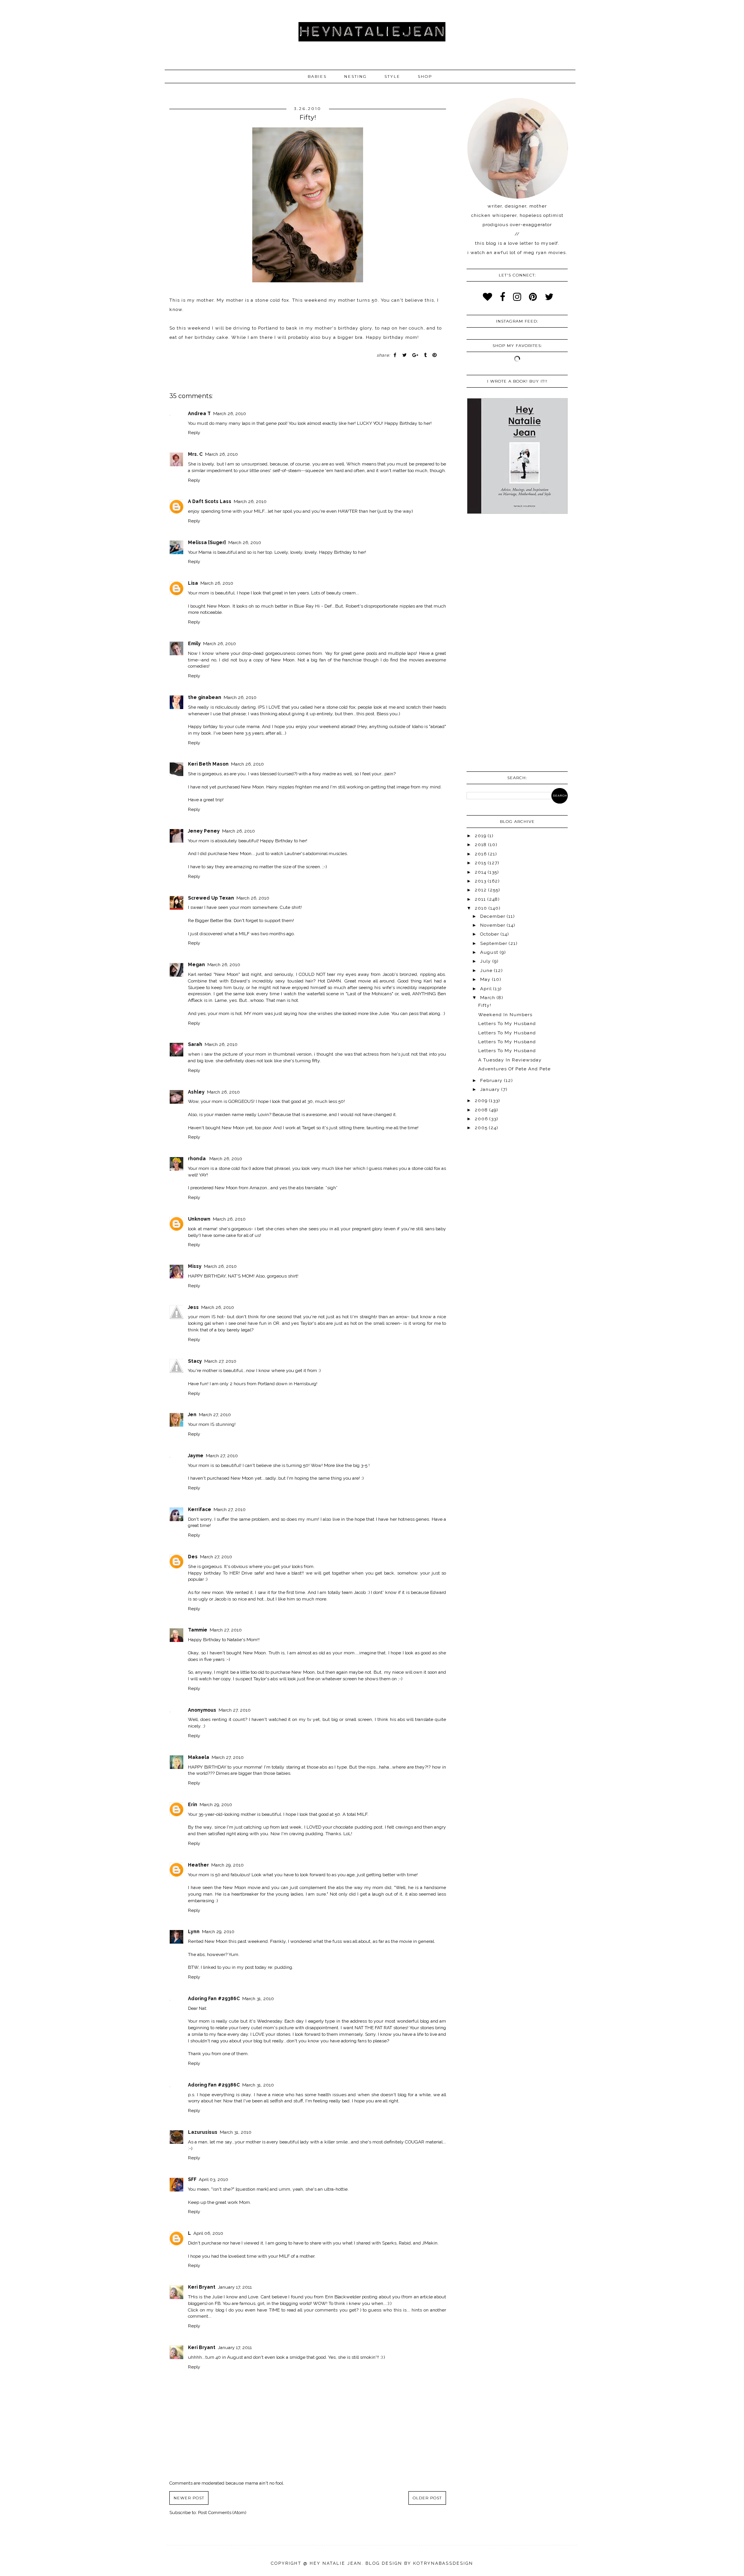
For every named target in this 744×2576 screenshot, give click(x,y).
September (494, 943)
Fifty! (485, 1005)
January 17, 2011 (235, 2287)
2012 (481, 890)
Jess (193, 1307)
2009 (482, 1101)
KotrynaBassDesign (443, 2563)
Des (193, 1557)
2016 (481, 854)
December (493, 916)
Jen (192, 1415)
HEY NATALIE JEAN (336, 2563)
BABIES (317, 76)
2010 (482, 908)
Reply (194, 433)
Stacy (195, 1361)
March (488, 998)
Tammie (198, 1630)
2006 (482, 1119)
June (487, 970)
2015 (481, 863)
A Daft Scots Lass (210, 501)
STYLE (392, 76)
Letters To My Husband (507, 1024)
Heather (198, 1865)
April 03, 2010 (214, 2179)
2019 (481, 836)
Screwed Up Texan (211, 898)
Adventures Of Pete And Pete (514, 1069)
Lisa (193, 583)
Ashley (196, 1092)
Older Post (427, 2498)
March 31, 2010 (258, 1999)
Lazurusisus (203, 2132)
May (486, 979)
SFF (192, 2179)
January (491, 1089)
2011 (481, 899)
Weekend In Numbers (505, 1015)
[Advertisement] (517, 644)
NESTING (356, 76)
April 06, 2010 (208, 2233)
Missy (195, 1266)
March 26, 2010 (230, 414)
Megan (196, 965)
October (490, 934)
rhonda (197, 1159)
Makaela (199, 1757)
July (486, 961)
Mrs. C (195, 454)
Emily (194, 644)
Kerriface (200, 1510)
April (487, 989)
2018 (481, 845)
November (493, 925)
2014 (481, 872)
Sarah (195, 1044)
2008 (482, 1110)
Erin (193, 1805)
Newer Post (189, 2498)
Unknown (199, 1219)
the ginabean (205, 697)
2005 (482, 1128)
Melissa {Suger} (207, 543)
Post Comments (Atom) (222, 2512)
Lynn (194, 1932)
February (492, 1080)
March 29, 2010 (216, 1805)
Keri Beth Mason (208, 764)
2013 (481, 881)
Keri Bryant (202, 2287)
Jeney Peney (204, 831)
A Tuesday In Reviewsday (510, 1060)
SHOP (425, 76)
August (490, 952)
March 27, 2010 (220, 1361)
